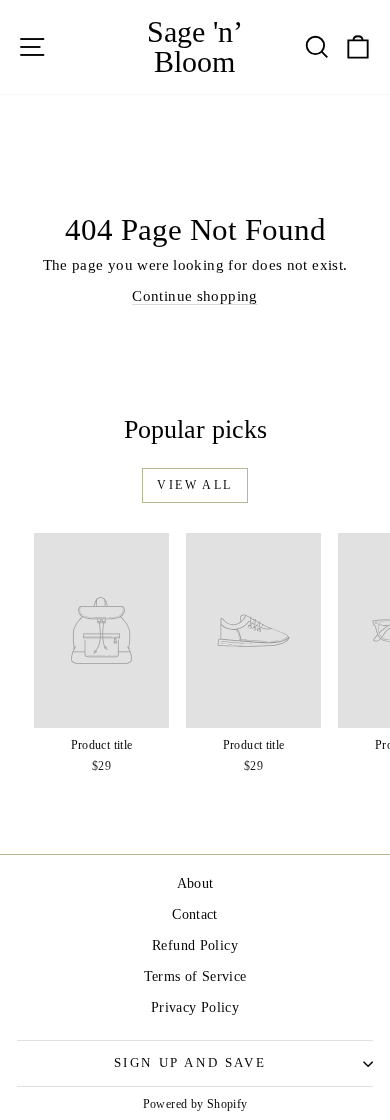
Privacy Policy (195, 1007)
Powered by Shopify (195, 1104)
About (195, 883)
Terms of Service (195, 976)
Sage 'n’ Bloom (195, 46)
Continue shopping (194, 296)
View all (194, 485)
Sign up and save (190, 1062)
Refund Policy (195, 945)
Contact (195, 914)
